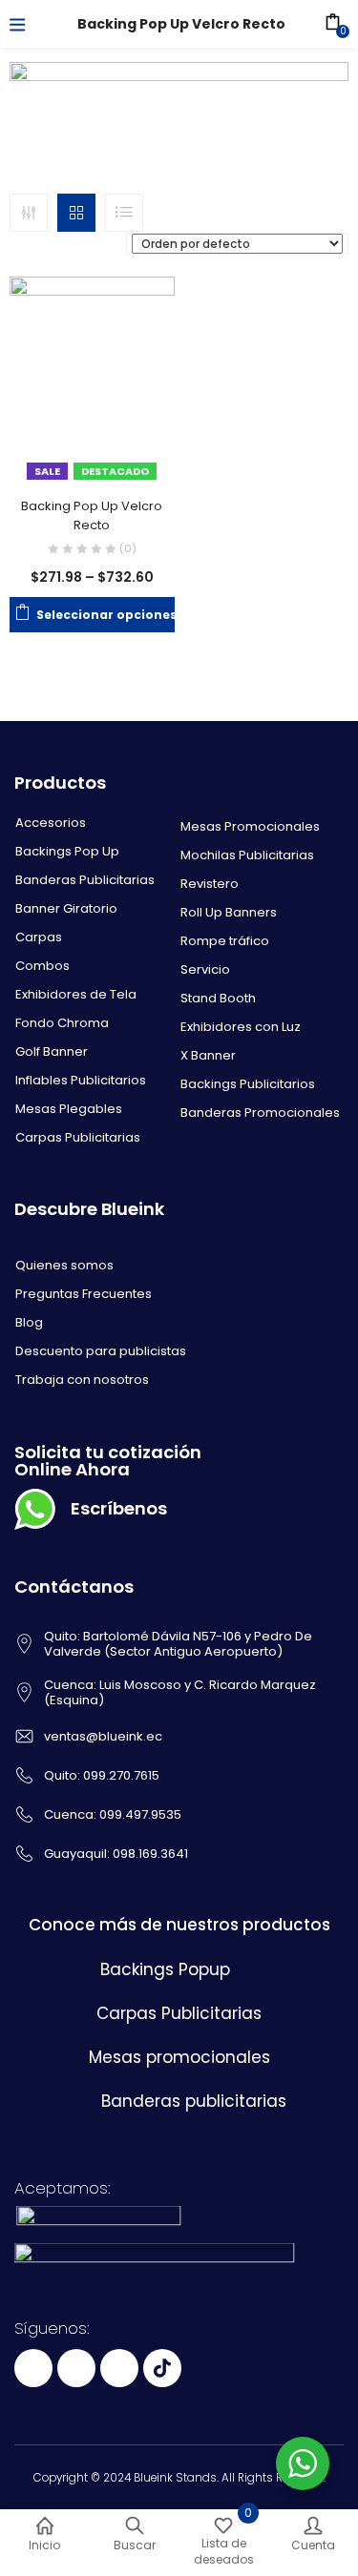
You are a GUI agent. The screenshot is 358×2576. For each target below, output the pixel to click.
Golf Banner (52, 1051)
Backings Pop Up (67, 851)
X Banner (208, 1055)
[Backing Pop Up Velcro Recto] (92, 381)
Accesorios (51, 823)
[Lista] (124, 213)
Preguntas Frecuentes (84, 1294)
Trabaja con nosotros (82, 1380)
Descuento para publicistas (101, 1351)
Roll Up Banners (229, 912)
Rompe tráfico (225, 941)
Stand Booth (218, 998)
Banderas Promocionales (260, 1113)
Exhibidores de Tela (76, 994)
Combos (42, 966)
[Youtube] (76, 2368)
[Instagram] (119, 2368)
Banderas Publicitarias (85, 880)
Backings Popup (165, 1969)
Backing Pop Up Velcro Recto (92, 515)
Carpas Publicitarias (78, 1137)
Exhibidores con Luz (241, 1027)
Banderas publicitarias (194, 2101)
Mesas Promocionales (250, 826)
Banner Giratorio (66, 908)
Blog (29, 1322)
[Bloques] (76, 213)
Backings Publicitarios (248, 1084)
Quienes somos (64, 1265)
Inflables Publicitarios (81, 1080)
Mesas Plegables (69, 1109)
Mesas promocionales (179, 2057)
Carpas (39, 937)
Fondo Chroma (62, 1023)
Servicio (205, 969)
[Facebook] (33, 2368)
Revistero (210, 884)
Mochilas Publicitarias (247, 855)
